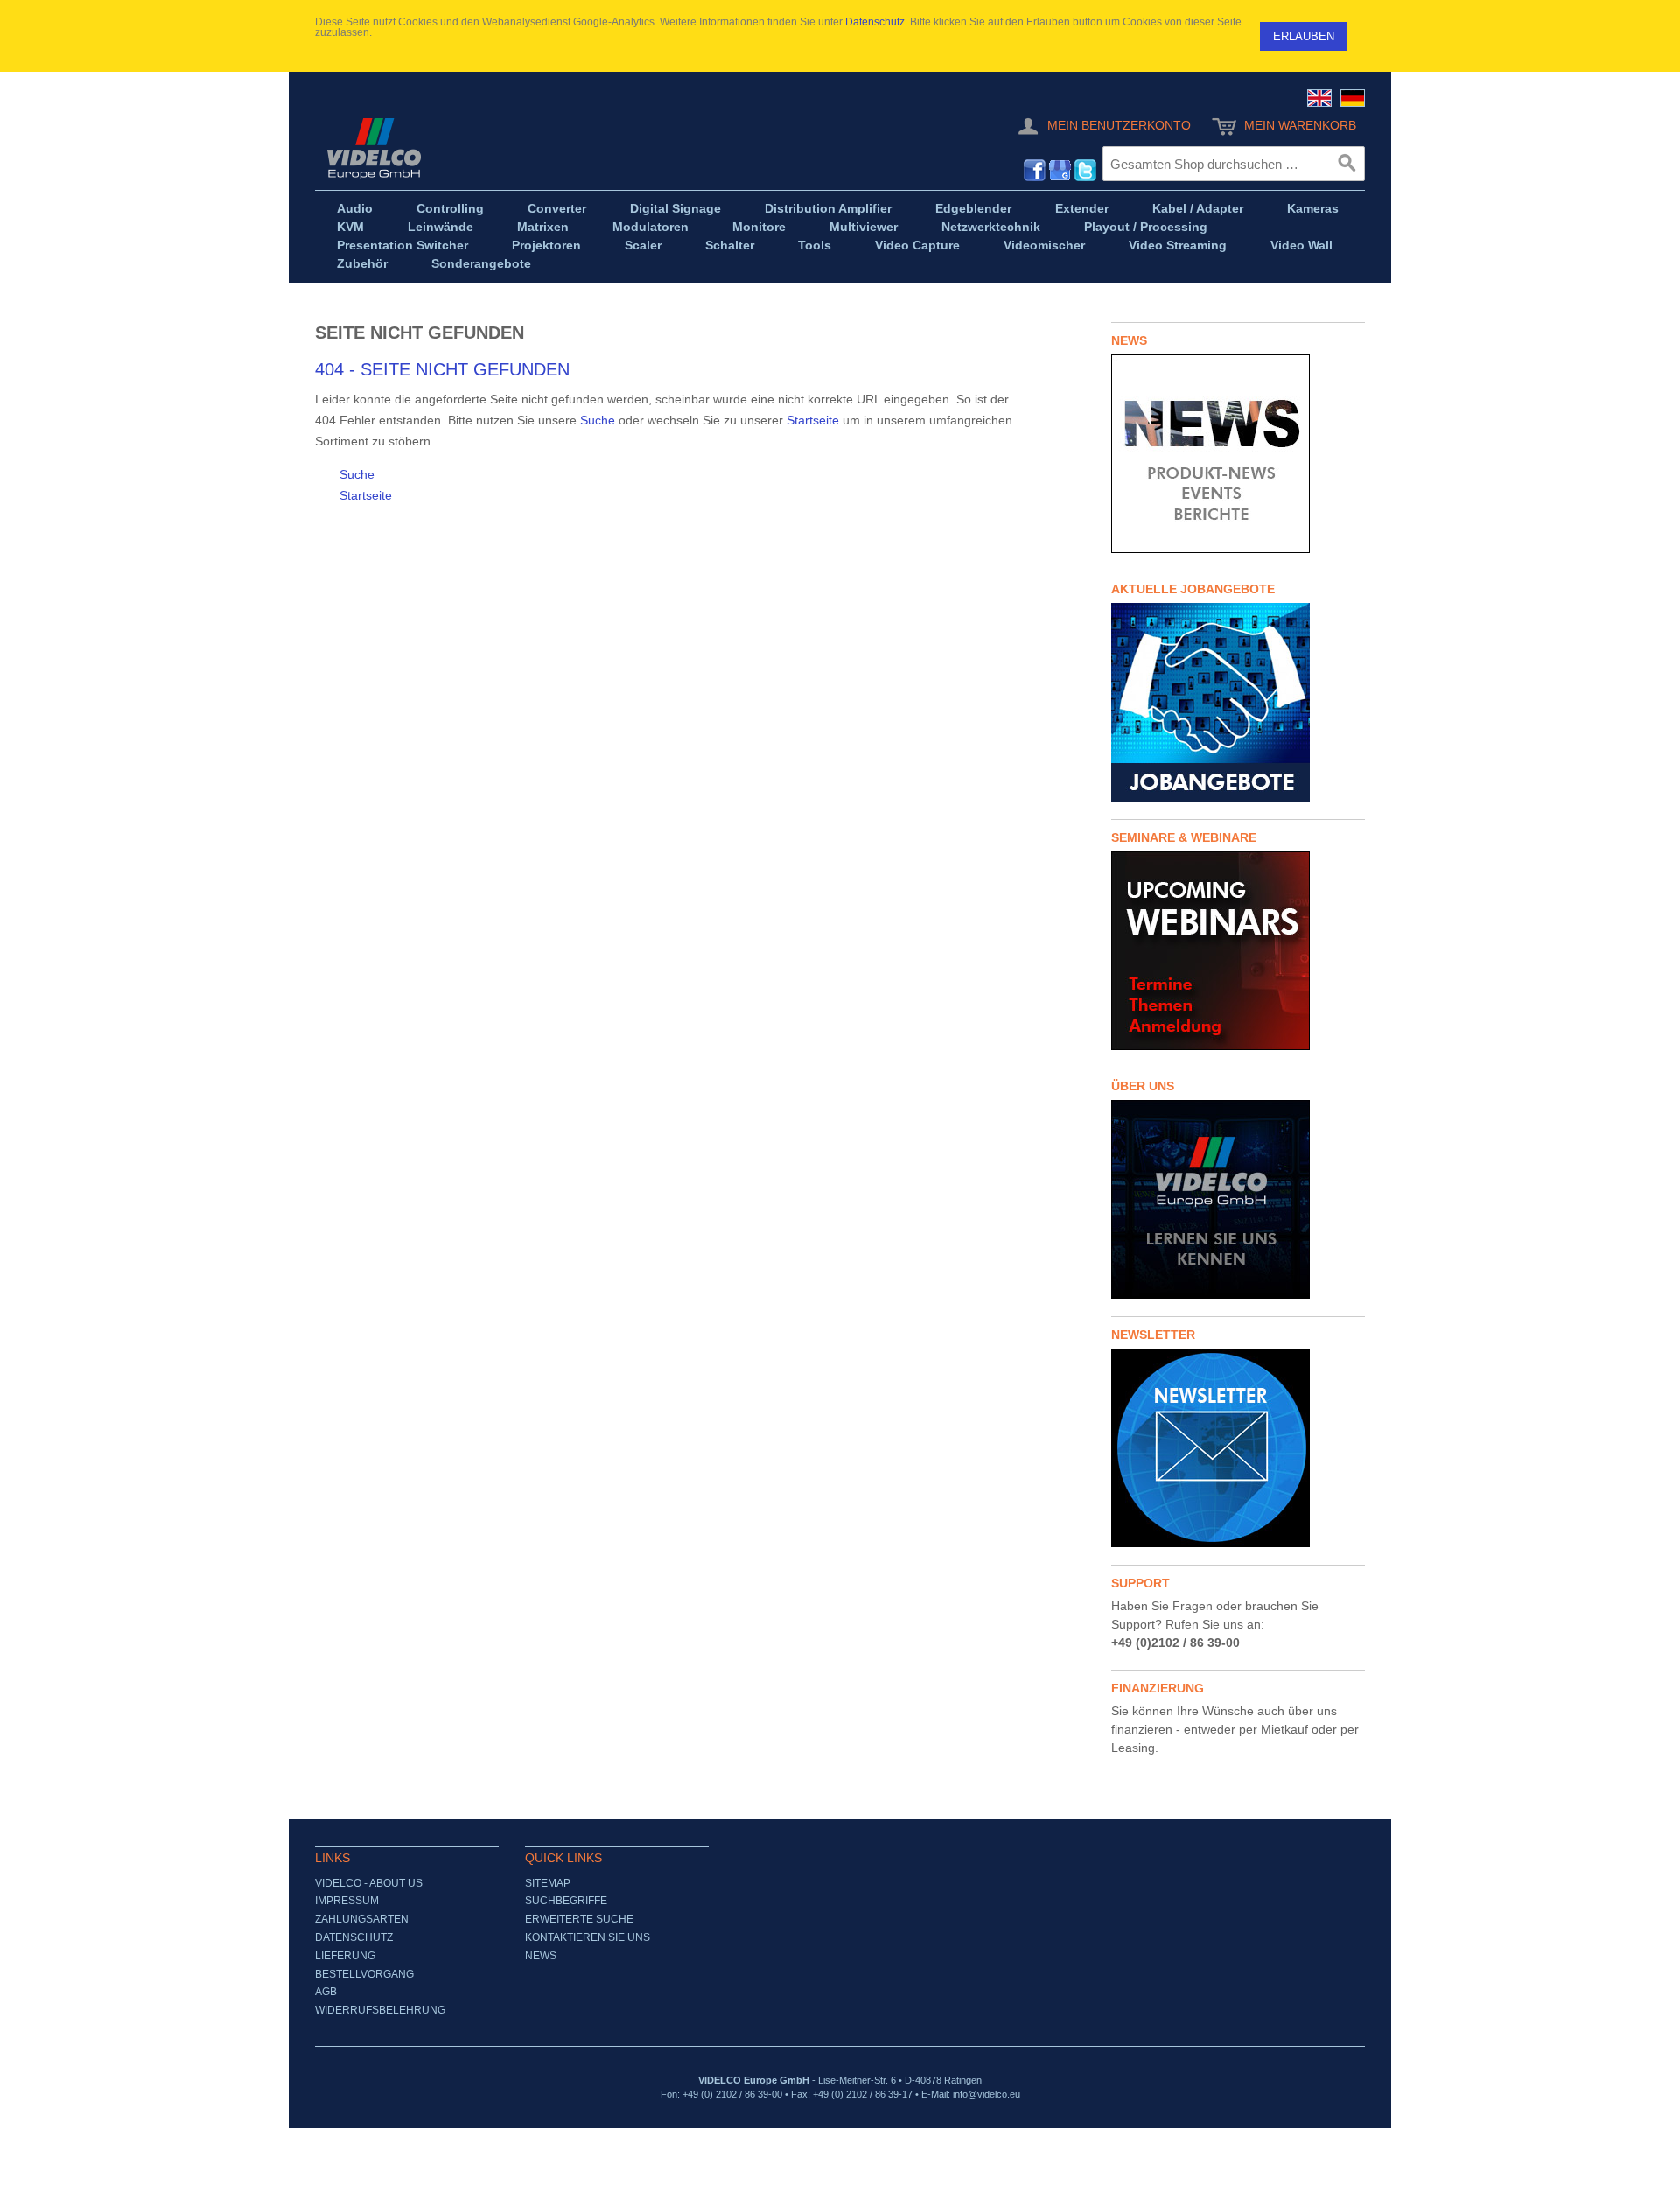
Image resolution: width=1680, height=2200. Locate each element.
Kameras (1313, 208)
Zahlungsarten (362, 1919)
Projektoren (546, 245)
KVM (350, 227)
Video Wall (1302, 245)
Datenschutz (875, 22)
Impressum (347, 1901)
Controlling (450, 208)
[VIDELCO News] (1238, 454)
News (541, 1956)
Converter (557, 208)
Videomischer (1044, 245)
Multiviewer (864, 227)
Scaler (643, 245)
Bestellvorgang (364, 1974)
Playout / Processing (1146, 227)
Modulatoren (651, 227)
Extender (1082, 208)
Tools (815, 245)
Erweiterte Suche (579, 1919)
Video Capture (917, 245)
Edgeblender (973, 208)
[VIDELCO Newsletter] (1238, 1448)
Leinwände (441, 227)
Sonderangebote (481, 263)
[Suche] (1347, 164)
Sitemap (548, 1883)
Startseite (813, 420)
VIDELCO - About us (369, 1883)
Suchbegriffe (566, 1901)
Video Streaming (1178, 245)
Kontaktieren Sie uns (588, 1937)
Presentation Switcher (402, 245)
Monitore (759, 227)
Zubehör (362, 263)
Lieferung (345, 1956)
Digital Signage (675, 208)
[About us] (1238, 1199)
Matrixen (543, 227)
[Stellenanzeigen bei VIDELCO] (1238, 702)
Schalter (730, 245)
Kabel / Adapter (1198, 208)
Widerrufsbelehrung (380, 2010)
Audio (355, 208)
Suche (598, 420)
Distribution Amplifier (828, 208)
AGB (326, 1992)
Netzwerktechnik (991, 227)
